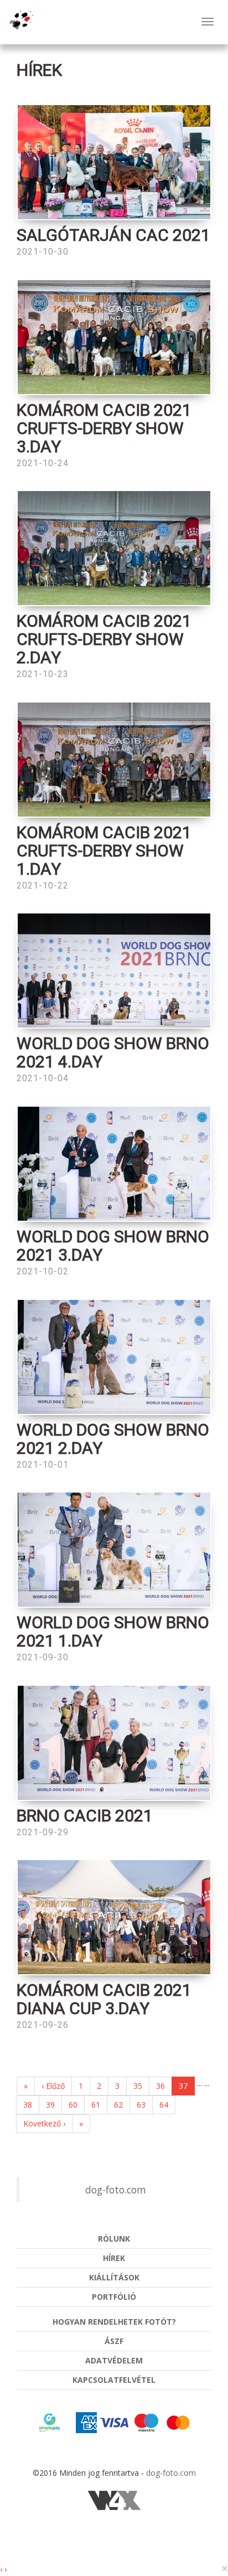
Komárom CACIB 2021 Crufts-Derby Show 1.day (104, 851)
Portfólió (114, 2297)
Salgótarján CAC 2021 (113, 235)
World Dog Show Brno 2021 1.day (113, 1632)
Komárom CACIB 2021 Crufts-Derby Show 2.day (104, 639)
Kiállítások (114, 2277)
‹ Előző (53, 2086)
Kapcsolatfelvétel (114, 2380)
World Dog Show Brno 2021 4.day (113, 1052)
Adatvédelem (114, 2360)
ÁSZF (114, 2341)
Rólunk (114, 2239)
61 (96, 2105)
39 (50, 2105)
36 (160, 2086)
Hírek (114, 2258)
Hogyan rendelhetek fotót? (114, 2322)
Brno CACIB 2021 (85, 1816)
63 (141, 2105)
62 (118, 2105)
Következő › (44, 2123)
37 (183, 2086)
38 (28, 2105)
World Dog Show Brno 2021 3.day (113, 1246)
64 (164, 2105)
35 (138, 2086)
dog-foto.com (116, 2190)
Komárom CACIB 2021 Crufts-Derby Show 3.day (104, 428)
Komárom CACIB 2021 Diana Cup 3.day (104, 1999)
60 (73, 2105)
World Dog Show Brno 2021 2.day (113, 1439)
